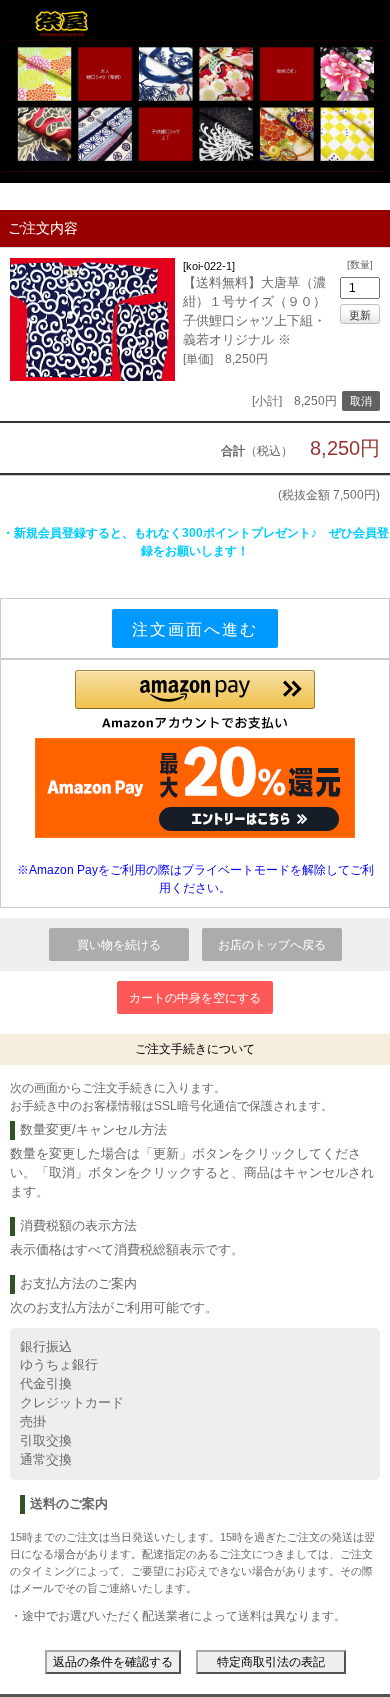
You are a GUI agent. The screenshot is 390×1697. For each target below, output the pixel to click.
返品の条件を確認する (113, 1662)
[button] (195, 700)
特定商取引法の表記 (271, 1662)
